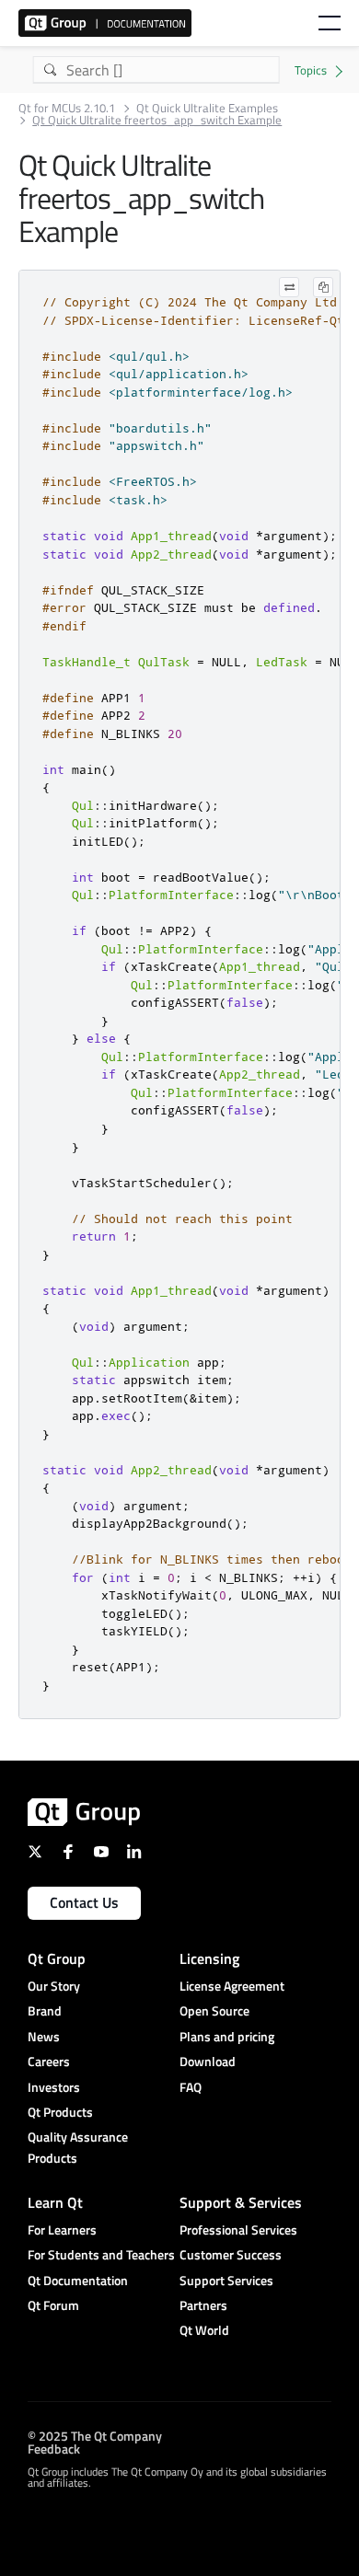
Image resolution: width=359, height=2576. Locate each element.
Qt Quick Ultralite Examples (207, 108)
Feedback (54, 2449)
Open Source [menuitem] (214, 2010)
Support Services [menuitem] (226, 2280)
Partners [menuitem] (203, 2305)
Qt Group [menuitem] (57, 1958)
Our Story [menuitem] (54, 1986)
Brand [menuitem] (45, 2010)
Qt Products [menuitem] (60, 2112)
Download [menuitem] (208, 2061)
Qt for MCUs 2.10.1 (67, 108)
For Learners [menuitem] (62, 2229)
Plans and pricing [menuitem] (227, 2036)
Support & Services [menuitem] (241, 2202)
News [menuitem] (44, 2036)
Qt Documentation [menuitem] (78, 2280)
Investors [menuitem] (54, 2087)
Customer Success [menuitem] (231, 2254)
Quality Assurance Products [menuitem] (78, 2147)
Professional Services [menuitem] (238, 2229)
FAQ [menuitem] (191, 2087)
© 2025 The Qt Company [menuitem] (95, 2436)
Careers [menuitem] (49, 2061)
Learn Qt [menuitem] (55, 2202)
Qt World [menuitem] (204, 2330)
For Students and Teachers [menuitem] (101, 2254)
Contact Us (84, 1902)
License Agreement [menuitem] (232, 1986)
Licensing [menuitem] (209, 1958)
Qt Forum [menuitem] (53, 2305)
